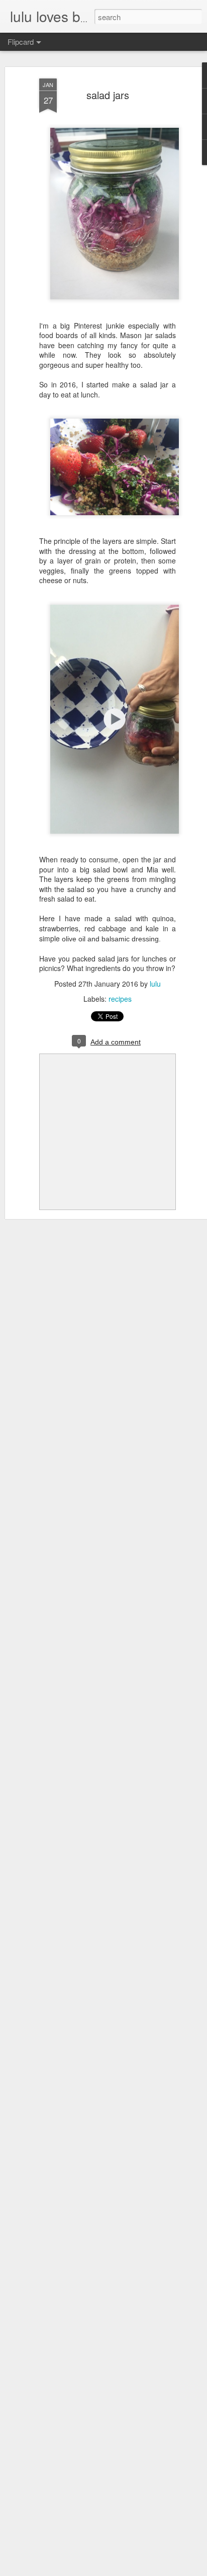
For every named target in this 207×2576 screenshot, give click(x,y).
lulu (155, 984)
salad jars (108, 95)
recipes (120, 999)
